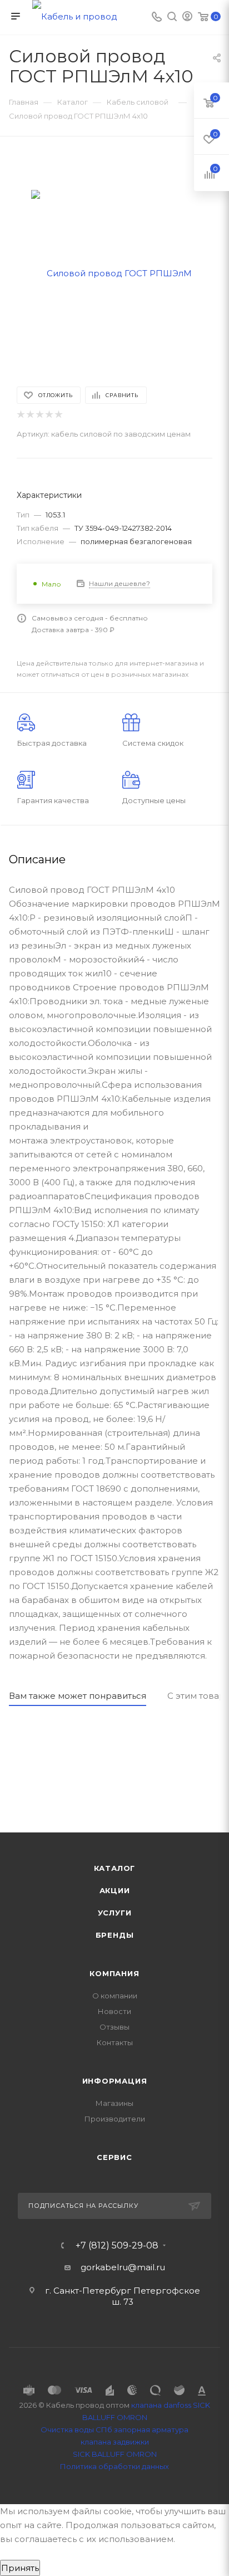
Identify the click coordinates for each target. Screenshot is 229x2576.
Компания (114, 1973)
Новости (114, 2011)
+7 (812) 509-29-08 (117, 2246)
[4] (49, 415)
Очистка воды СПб (76, 2430)
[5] (58, 415)
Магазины (114, 2103)
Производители (115, 2119)
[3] (39, 415)
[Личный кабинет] (187, 18)
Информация (115, 2081)
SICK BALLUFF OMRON (115, 2454)
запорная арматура (151, 2430)
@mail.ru (146, 2267)
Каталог (115, 1868)
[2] (30, 415)
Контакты (115, 2042)
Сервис (114, 2157)
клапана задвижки (115, 2442)
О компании (115, 1996)
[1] (20, 415)
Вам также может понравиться (78, 1696)
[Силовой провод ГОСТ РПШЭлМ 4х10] (114, 273)
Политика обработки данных (114, 2466)
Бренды (115, 1935)
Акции (115, 1890)
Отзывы (114, 2027)
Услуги (115, 1913)
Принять (20, 2568)
